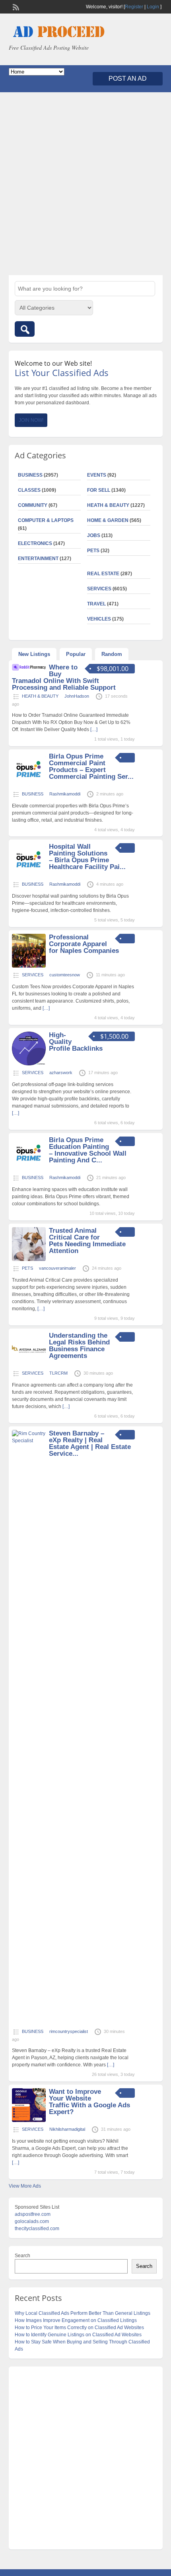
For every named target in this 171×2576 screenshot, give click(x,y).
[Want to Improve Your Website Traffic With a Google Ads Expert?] (29, 2120)
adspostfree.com (33, 2214)
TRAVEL (96, 604)
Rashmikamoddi (65, 794)
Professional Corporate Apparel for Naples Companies (84, 944)
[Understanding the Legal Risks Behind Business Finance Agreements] (29, 1364)
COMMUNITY (33, 505)
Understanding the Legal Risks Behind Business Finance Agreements (79, 1346)
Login (153, 7)
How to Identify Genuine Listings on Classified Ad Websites (78, 2335)
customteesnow (65, 975)
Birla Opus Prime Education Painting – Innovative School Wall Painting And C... (88, 1150)
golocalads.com (32, 2221)
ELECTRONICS (35, 543)
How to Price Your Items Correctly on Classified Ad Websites (79, 2328)
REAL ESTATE (103, 574)
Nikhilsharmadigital (67, 2129)
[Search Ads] (25, 329)
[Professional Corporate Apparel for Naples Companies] (29, 966)
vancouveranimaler (57, 1268)
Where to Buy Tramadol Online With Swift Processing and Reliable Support (64, 677)
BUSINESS (30, 475)
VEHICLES (99, 619)
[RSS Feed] (15, 6)
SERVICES (99, 589)
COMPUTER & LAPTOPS (46, 520)
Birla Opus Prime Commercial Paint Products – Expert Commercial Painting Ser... (91, 766)
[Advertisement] (85, 184)
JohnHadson (77, 696)
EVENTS (97, 475)
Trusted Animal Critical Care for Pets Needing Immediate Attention (87, 1241)
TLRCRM (58, 1373)
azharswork (61, 1073)
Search (22, 2256)
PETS (93, 551)
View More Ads (25, 2186)
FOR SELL (99, 490)
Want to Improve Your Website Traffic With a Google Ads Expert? (89, 2102)
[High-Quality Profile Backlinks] (29, 1064)
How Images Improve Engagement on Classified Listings (76, 2320)
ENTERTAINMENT (38, 559)
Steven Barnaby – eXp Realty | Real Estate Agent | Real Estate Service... (90, 1443)
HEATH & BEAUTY (108, 505)
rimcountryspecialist (69, 2031)
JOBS (94, 535)
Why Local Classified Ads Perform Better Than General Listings (83, 2313)
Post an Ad (128, 79)
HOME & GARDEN (108, 520)
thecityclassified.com (37, 2229)
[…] (94, 729)
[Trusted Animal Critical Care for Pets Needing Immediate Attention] (29, 1259)
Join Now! (31, 420)
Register (134, 7)
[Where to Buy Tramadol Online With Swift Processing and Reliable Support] (29, 669)
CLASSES (29, 490)
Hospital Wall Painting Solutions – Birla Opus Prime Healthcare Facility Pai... (87, 857)
